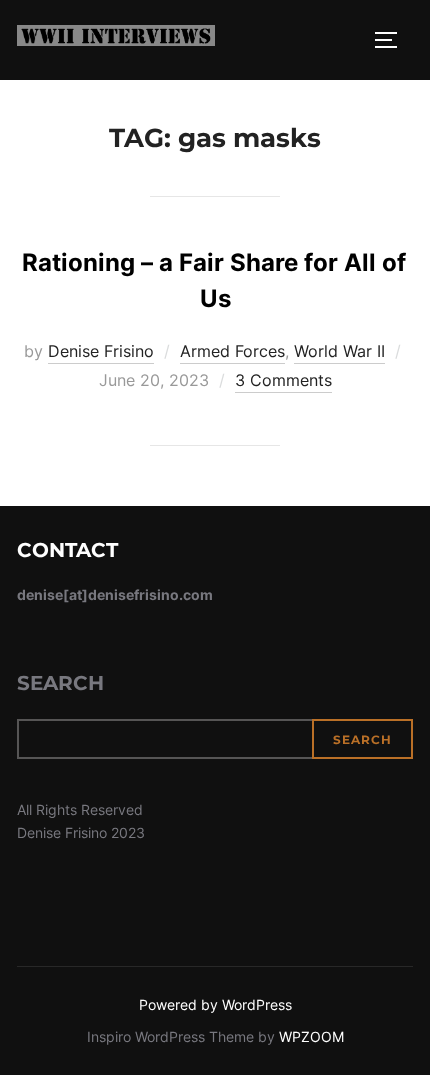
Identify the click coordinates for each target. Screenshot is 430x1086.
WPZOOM (311, 1036)
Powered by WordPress (215, 1004)
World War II (339, 351)
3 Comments (283, 380)
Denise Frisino (101, 351)
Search (60, 683)
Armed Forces (232, 351)
